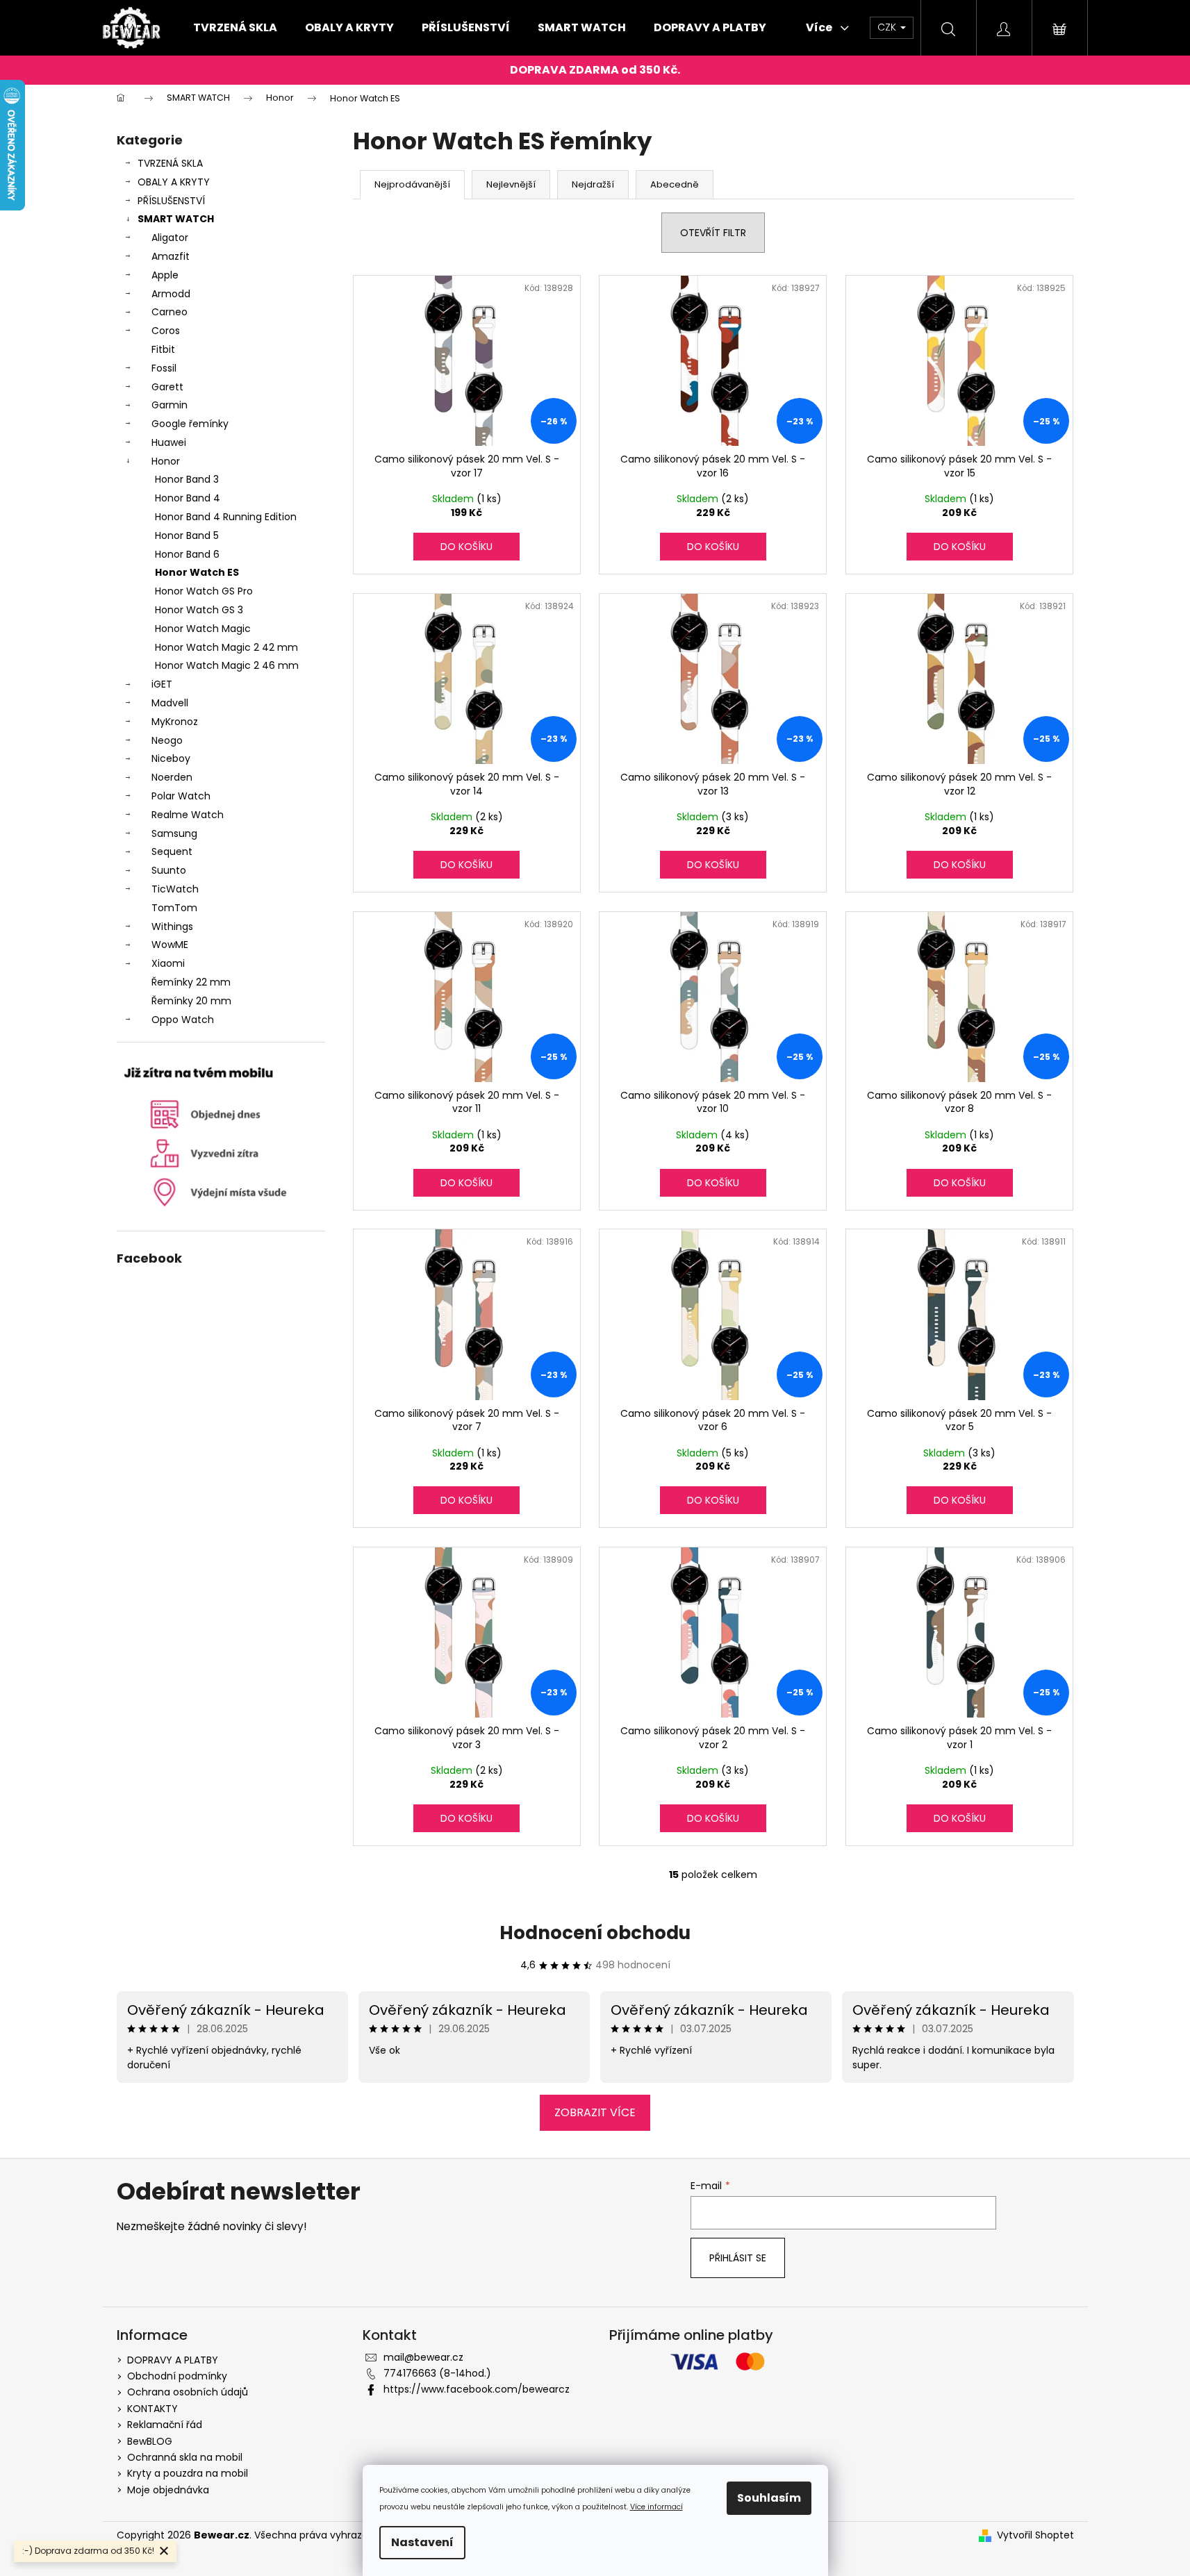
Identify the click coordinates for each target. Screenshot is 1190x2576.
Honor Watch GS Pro (204, 591)
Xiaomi (168, 963)
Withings (172, 926)
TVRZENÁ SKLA (170, 163)
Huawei (169, 442)
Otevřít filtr (713, 233)
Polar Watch (181, 796)
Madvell (170, 703)
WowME (170, 945)
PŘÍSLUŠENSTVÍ (171, 201)
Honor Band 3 (187, 479)
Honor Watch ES (197, 572)
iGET (162, 684)
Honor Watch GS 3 (199, 610)
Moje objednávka (168, 2490)
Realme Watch (188, 815)
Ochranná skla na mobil (185, 2457)
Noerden (172, 777)
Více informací (656, 2507)
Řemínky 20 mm (191, 1001)
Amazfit (171, 256)
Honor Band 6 (187, 554)
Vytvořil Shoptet (1035, 2535)
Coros (166, 331)
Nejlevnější (511, 184)
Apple (165, 275)
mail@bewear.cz (423, 2357)
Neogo (167, 740)
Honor (166, 461)
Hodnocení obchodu (595, 1933)
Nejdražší (593, 184)
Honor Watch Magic (203, 629)
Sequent (172, 851)
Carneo (170, 312)
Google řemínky (190, 424)
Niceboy (171, 758)
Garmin (170, 405)
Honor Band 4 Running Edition (226, 517)
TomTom (174, 908)
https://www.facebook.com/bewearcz (477, 2389)
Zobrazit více (595, 2112)
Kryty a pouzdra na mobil (188, 2473)
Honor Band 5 (187, 535)
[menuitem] (235, 28)
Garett (167, 387)
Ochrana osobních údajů (188, 2392)
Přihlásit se (738, 2258)
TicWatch (175, 889)
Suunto (169, 870)
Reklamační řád (165, 2425)
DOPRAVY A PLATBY (173, 2360)
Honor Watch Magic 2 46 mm (227, 665)
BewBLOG (150, 2441)
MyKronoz (175, 722)
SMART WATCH (176, 219)
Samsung (174, 833)
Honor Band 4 (188, 498)
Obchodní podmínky (177, 2376)
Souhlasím (769, 2498)
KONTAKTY (152, 2409)
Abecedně (675, 184)
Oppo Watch (183, 1020)
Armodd (171, 294)
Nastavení (422, 2542)
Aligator (170, 238)
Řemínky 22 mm (191, 982)
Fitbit (163, 349)
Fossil (164, 368)
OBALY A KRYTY (174, 182)
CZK (888, 27)
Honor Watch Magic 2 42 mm (226, 647)
